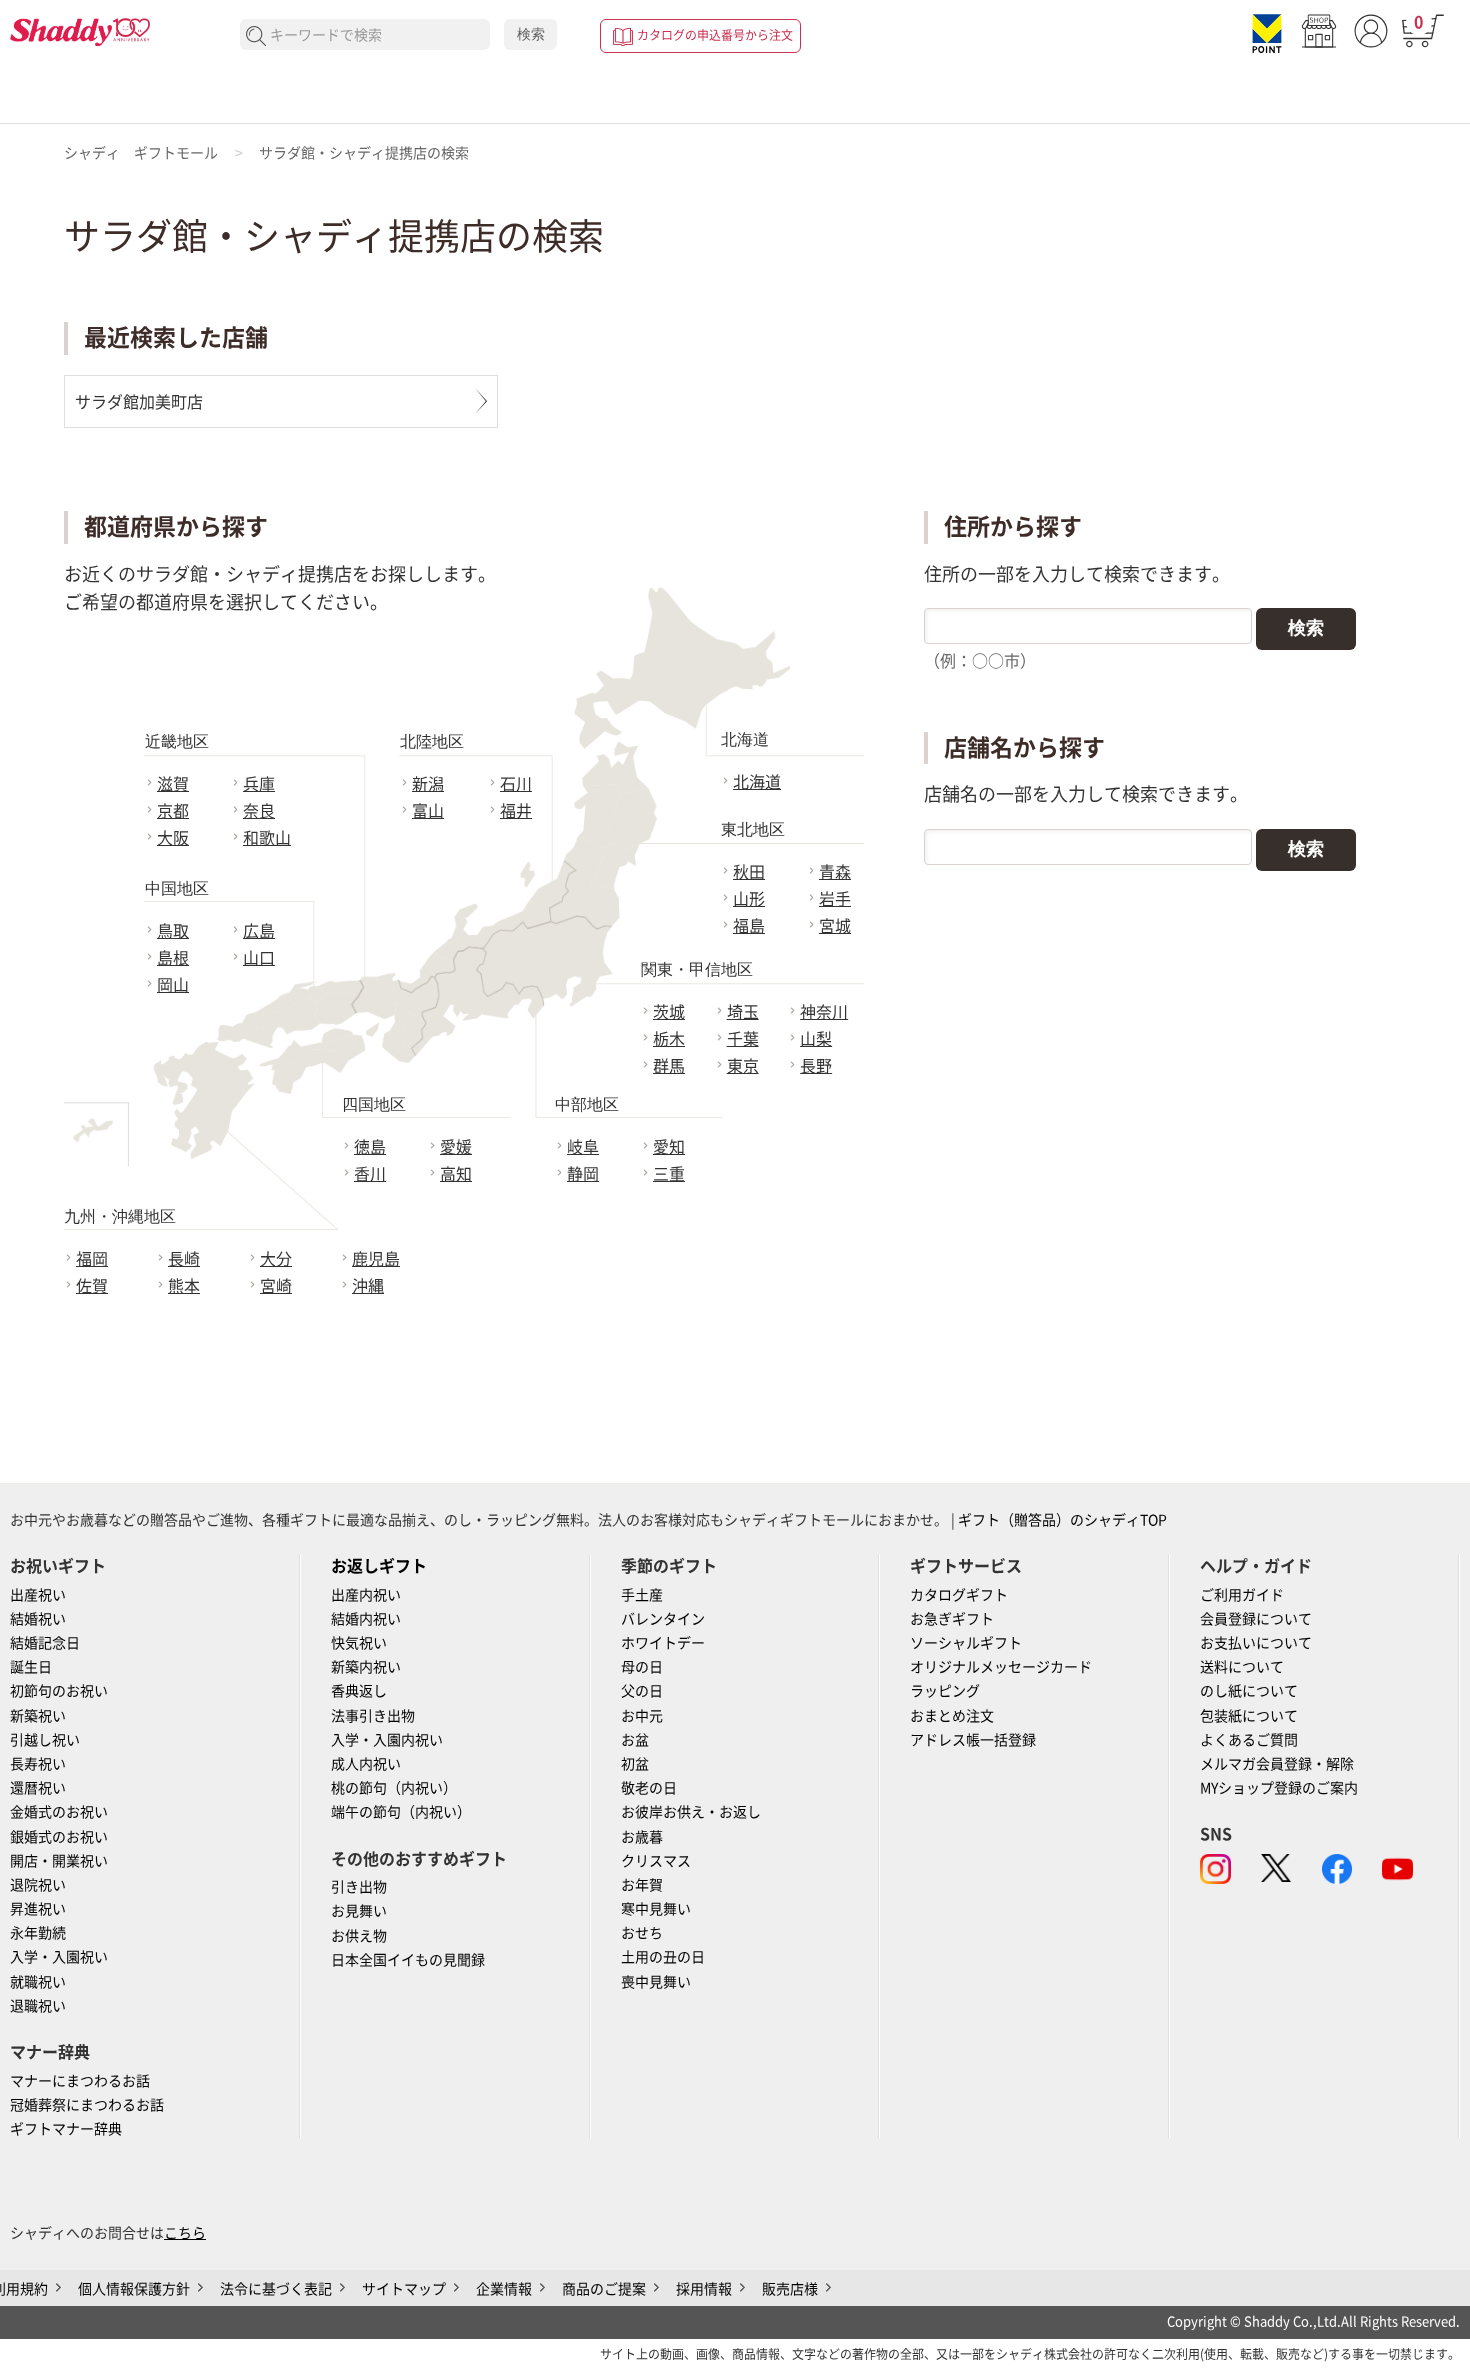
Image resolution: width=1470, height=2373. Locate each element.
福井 (516, 811)
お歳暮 (642, 1837)
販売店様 (790, 2289)
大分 (276, 1259)
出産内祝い (366, 1595)
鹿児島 (376, 1259)
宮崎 (276, 1286)
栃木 (669, 1039)
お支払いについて (1256, 1643)
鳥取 (173, 931)
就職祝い (38, 1982)
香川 (370, 1174)
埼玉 (743, 1012)
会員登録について (1256, 1619)
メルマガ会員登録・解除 (1277, 1764)
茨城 (669, 1012)
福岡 (92, 1259)
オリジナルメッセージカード (1001, 1667)
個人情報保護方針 (134, 2289)
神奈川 (824, 1012)
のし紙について (1249, 1691)
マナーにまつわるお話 (80, 2081)
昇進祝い (38, 1909)
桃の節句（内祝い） (394, 1788)
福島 (749, 926)
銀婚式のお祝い (59, 1837)
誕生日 (31, 1667)
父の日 (642, 1691)
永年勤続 (38, 1933)
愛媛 (456, 1147)
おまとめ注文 (952, 1716)
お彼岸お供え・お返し (691, 1812)
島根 (173, 958)
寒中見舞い (656, 1909)
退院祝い (38, 1885)
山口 (259, 958)
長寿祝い (38, 1764)
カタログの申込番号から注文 (715, 35)
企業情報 (504, 2289)
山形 (749, 899)
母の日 (642, 1667)
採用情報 (704, 2289)
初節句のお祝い (59, 1691)
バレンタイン (663, 1619)
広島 (259, 931)
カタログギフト (959, 1595)
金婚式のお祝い (59, 1812)
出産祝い (38, 1595)
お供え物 (359, 1936)
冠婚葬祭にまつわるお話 (87, 2105)
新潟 (428, 784)
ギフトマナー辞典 (66, 2129)
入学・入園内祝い (387, 1740)
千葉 (743, 1039)
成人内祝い (366, 1764)
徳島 (370, 1147)
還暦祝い (38, 1788)
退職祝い (38, 2006)
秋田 (749, 872)
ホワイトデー (663, 1643)
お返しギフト (379, 1566)
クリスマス (656, 1861)
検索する (256, 36)
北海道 (757, 782)
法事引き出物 (373, 1716)
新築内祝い (366, 1667)
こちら (185, 2233)
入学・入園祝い (59, 1957)
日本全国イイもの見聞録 (408, 1960)
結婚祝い (38, 1619)
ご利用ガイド (1242, 1595)
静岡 (583, 1174)
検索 (531, 34)
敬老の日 (649, 1788)
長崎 (184, 1259)
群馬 (669, 1066)
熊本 (184, 1286)
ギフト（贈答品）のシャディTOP (1062, 1520)
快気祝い (359, 1643)
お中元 (642, 1716)
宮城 (835, 926)
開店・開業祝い (59, 1861)
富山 (428, 811)
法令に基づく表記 (276, 2289)
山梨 (816, 1039)
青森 (835, 872)
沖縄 (368, 1286)
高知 (456, 1174)
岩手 (835, 899)
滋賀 (173, 784)
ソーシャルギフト (966, 1643)
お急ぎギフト (952, 1619)
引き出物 (359, 1887)
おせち (642, 1933)
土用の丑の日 (663, 1957)
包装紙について (1249, 1716)
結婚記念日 (45, 1643)
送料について (1242, 1667)
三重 (669, 1174)
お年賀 (642, 1885)
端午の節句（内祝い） (401, 1812)
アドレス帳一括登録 (973, 1740)
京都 (173, 811)
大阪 (173, 838)
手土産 (642, 1595)
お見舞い (359, 1911)
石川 (516, 784)
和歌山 (267, 838)
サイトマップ (404, 2289)
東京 (743, 1066)
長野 (816, 1066)
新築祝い (38, 1716)
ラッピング (945, 1691)
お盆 (635, 1740)
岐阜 (583, 1147)
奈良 (259, 811)
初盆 (635, 1764)
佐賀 (92, 1286)
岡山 (173, 985)
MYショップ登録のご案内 (1279, 1788)
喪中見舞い (656, 1982)
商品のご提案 (604, 2289)
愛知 (669, 1147)
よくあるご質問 (1249, 1740)
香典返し (359, 1691)
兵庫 (259, 784)
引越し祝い (45, 1740)
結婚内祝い (366, 1619)
